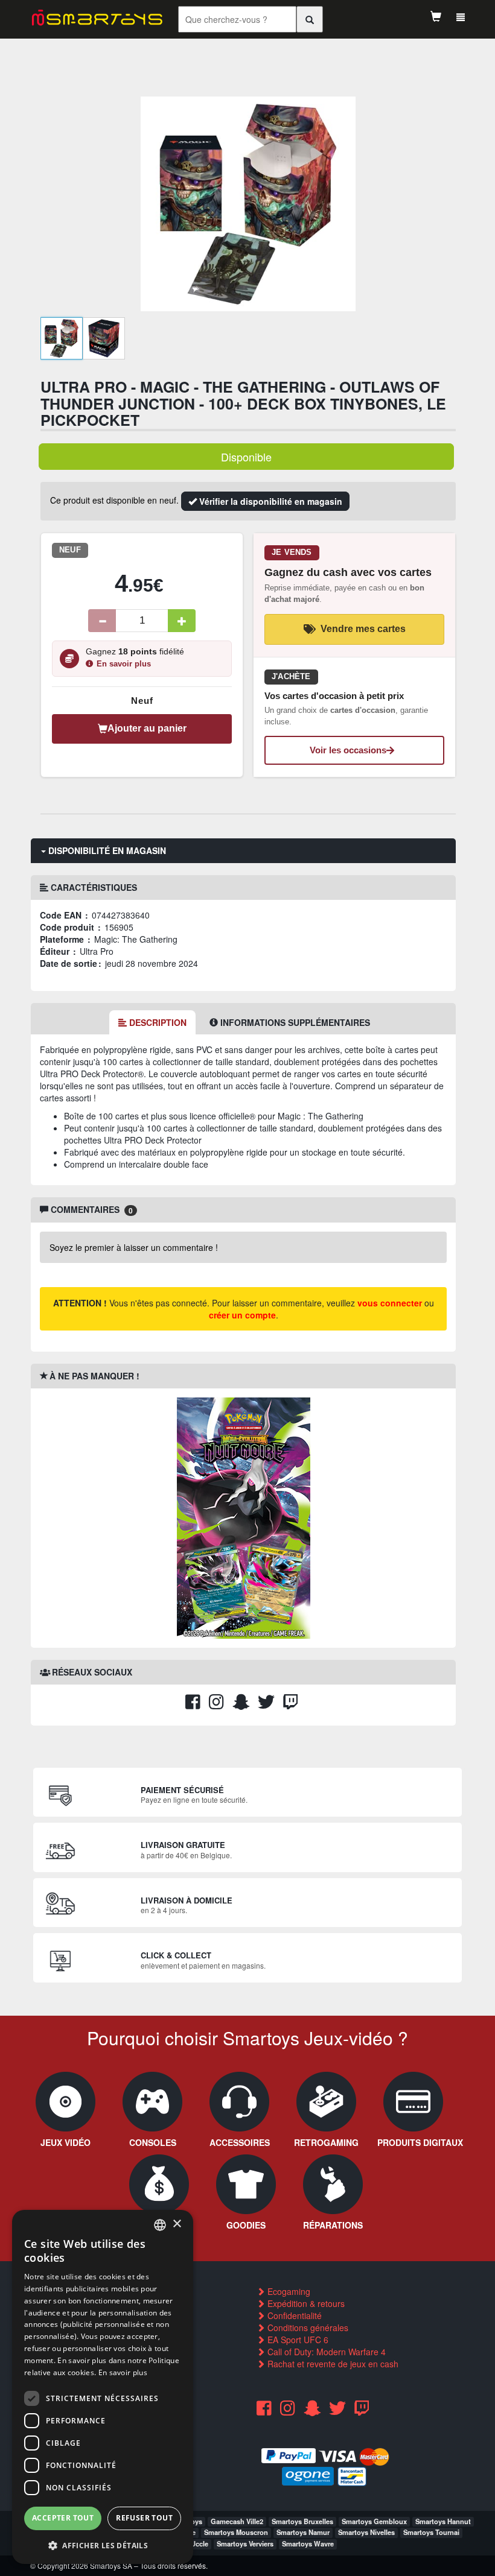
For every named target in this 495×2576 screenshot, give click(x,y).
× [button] (177, 2224)
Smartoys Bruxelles (302, 2521)
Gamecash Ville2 (237, 2521)
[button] (103, 2545)
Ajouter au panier (147, 728)
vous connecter (390, 1303)
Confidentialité (293, 2315)
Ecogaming (288, 2291)
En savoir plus (124, 664)
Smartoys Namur (303, 2532)
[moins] (102, 621)
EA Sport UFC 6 (297, 2340)
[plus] (182, 621)
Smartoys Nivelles (366, 2532)
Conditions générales (307, 2328)
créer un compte (242, 1315)
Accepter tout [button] (63, 2518)
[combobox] (160, 2225)
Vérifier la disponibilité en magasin (270, 501)
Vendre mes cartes (363, 629)
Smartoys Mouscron (236, 2532)
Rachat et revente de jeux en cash (332, 2364)
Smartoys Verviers (245, 2543)
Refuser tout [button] (144, 2518)
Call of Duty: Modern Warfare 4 (325, 2352)
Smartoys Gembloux (374, 2521)
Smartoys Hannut (443, 2521)
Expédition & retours (305, 2303)
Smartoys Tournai (431, 2532)
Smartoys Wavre (308, 2543)
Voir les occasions (348, 750)
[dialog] (103, 2387)
